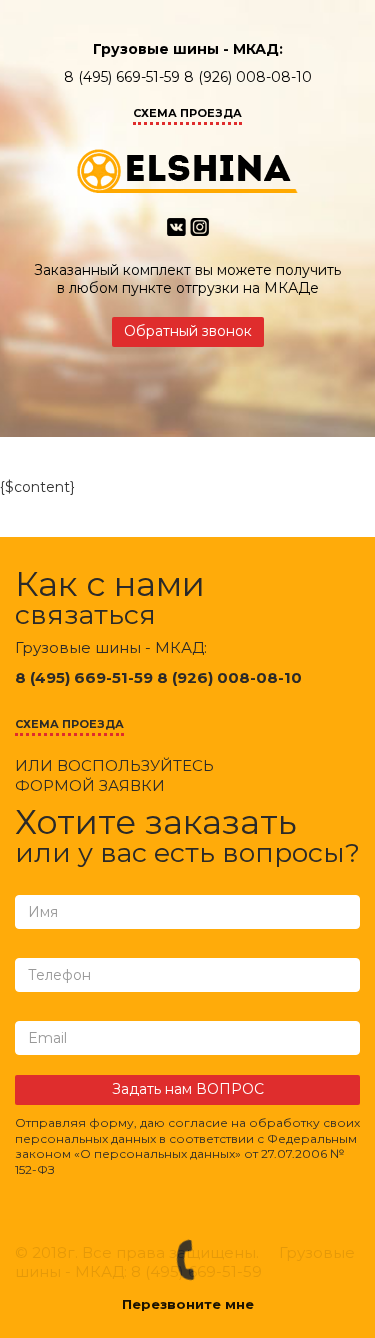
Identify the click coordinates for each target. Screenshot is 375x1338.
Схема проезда (187, 113)
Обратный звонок (188, 331)
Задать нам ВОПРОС (188, 1089)
